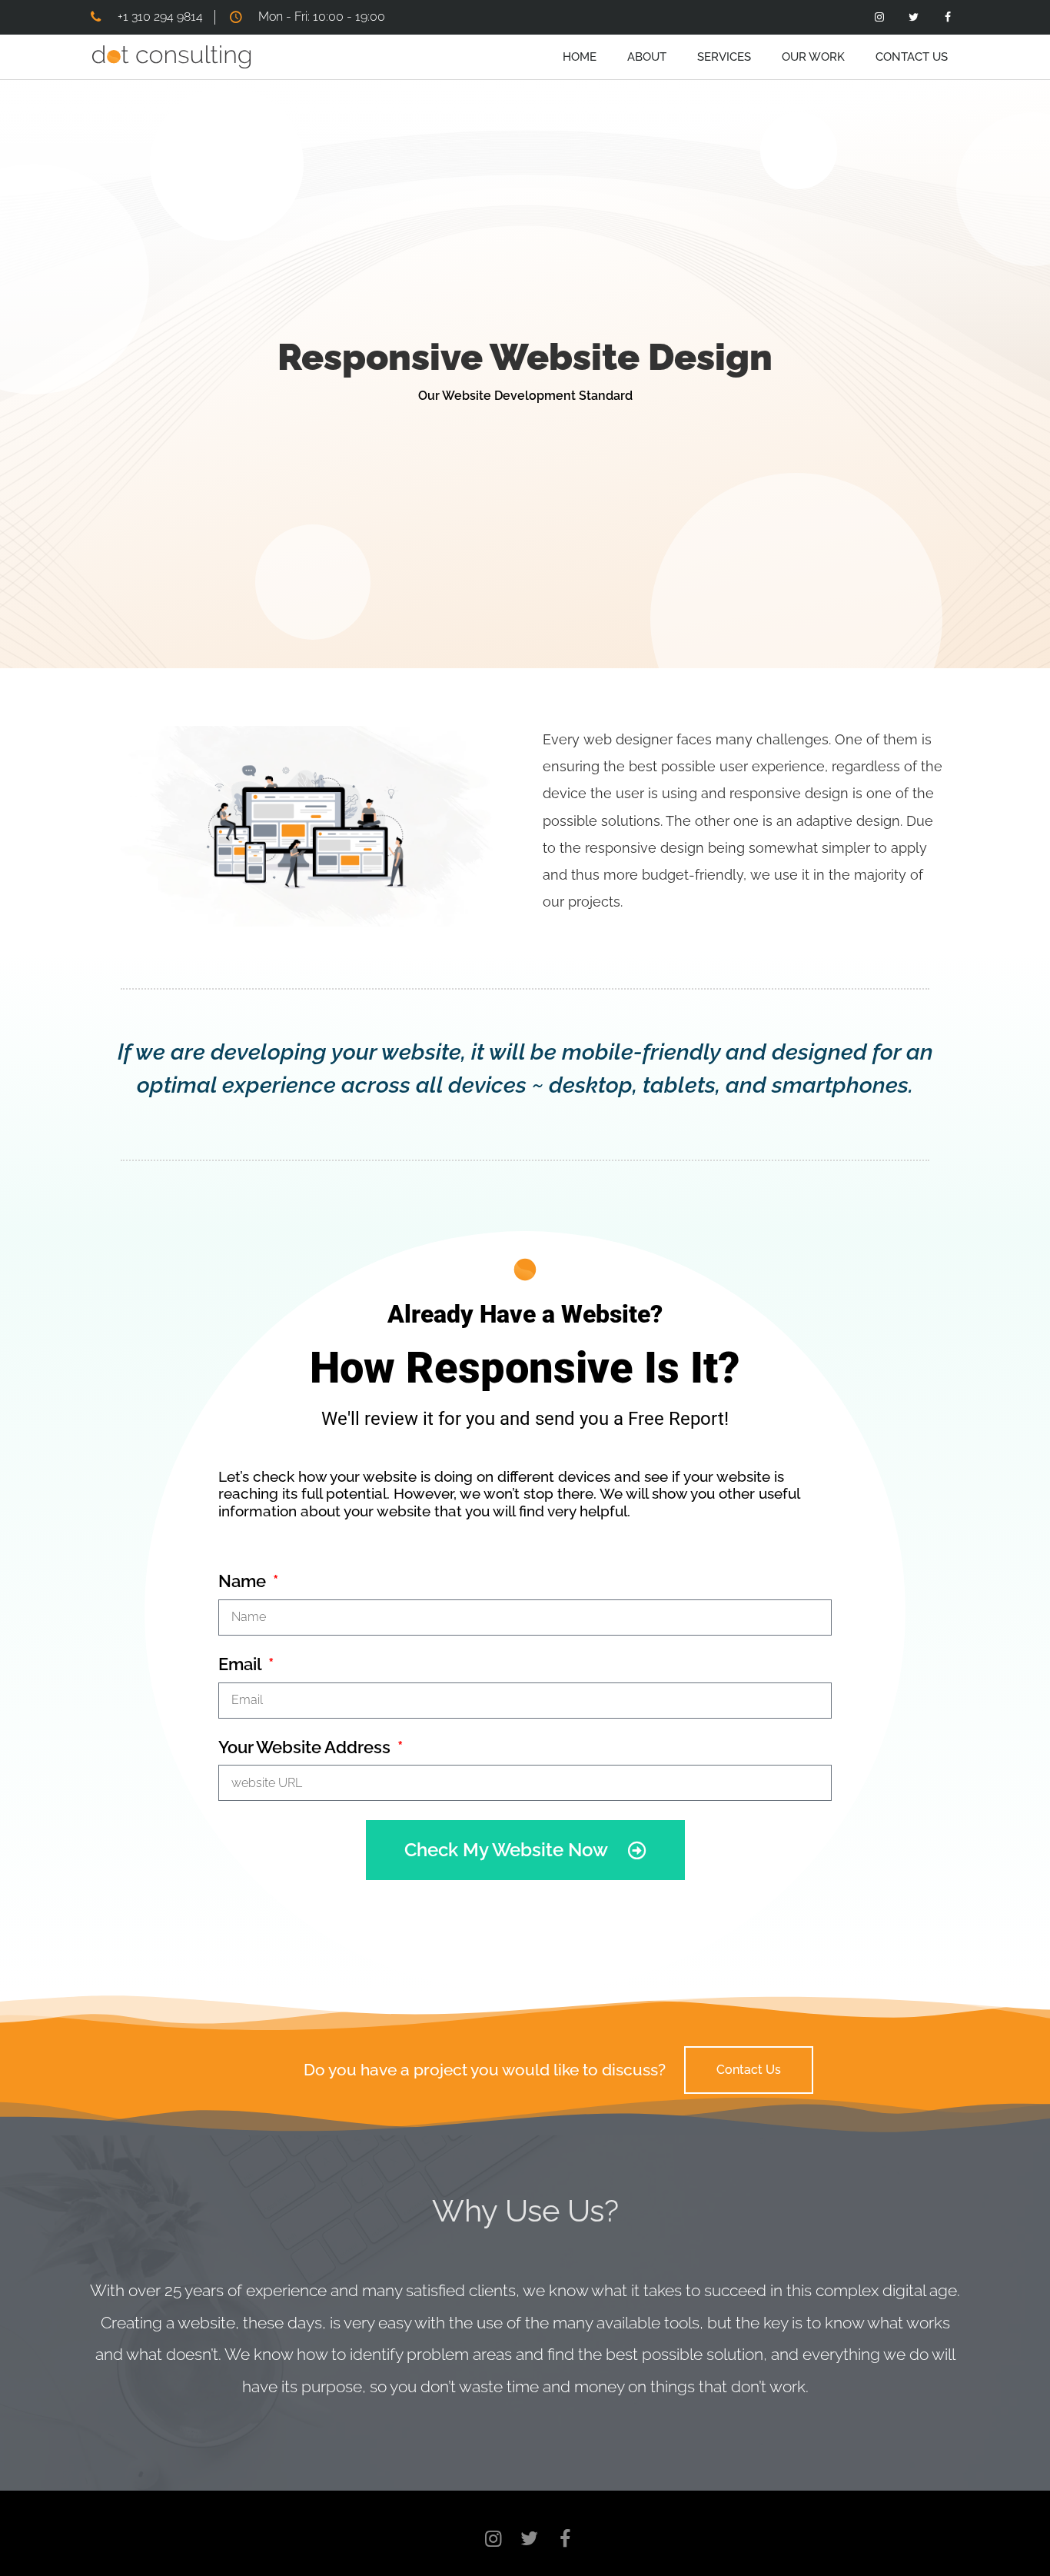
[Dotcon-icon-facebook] (946, 17)
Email (242, 1664)
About (647, 57)
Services (724, 57)
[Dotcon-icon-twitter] (911, 17)
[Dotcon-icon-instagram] (877, 17)
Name (244, 1581)
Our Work (813, 57)
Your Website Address (306, 1747)
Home (580, 57)
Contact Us (912, 57)
